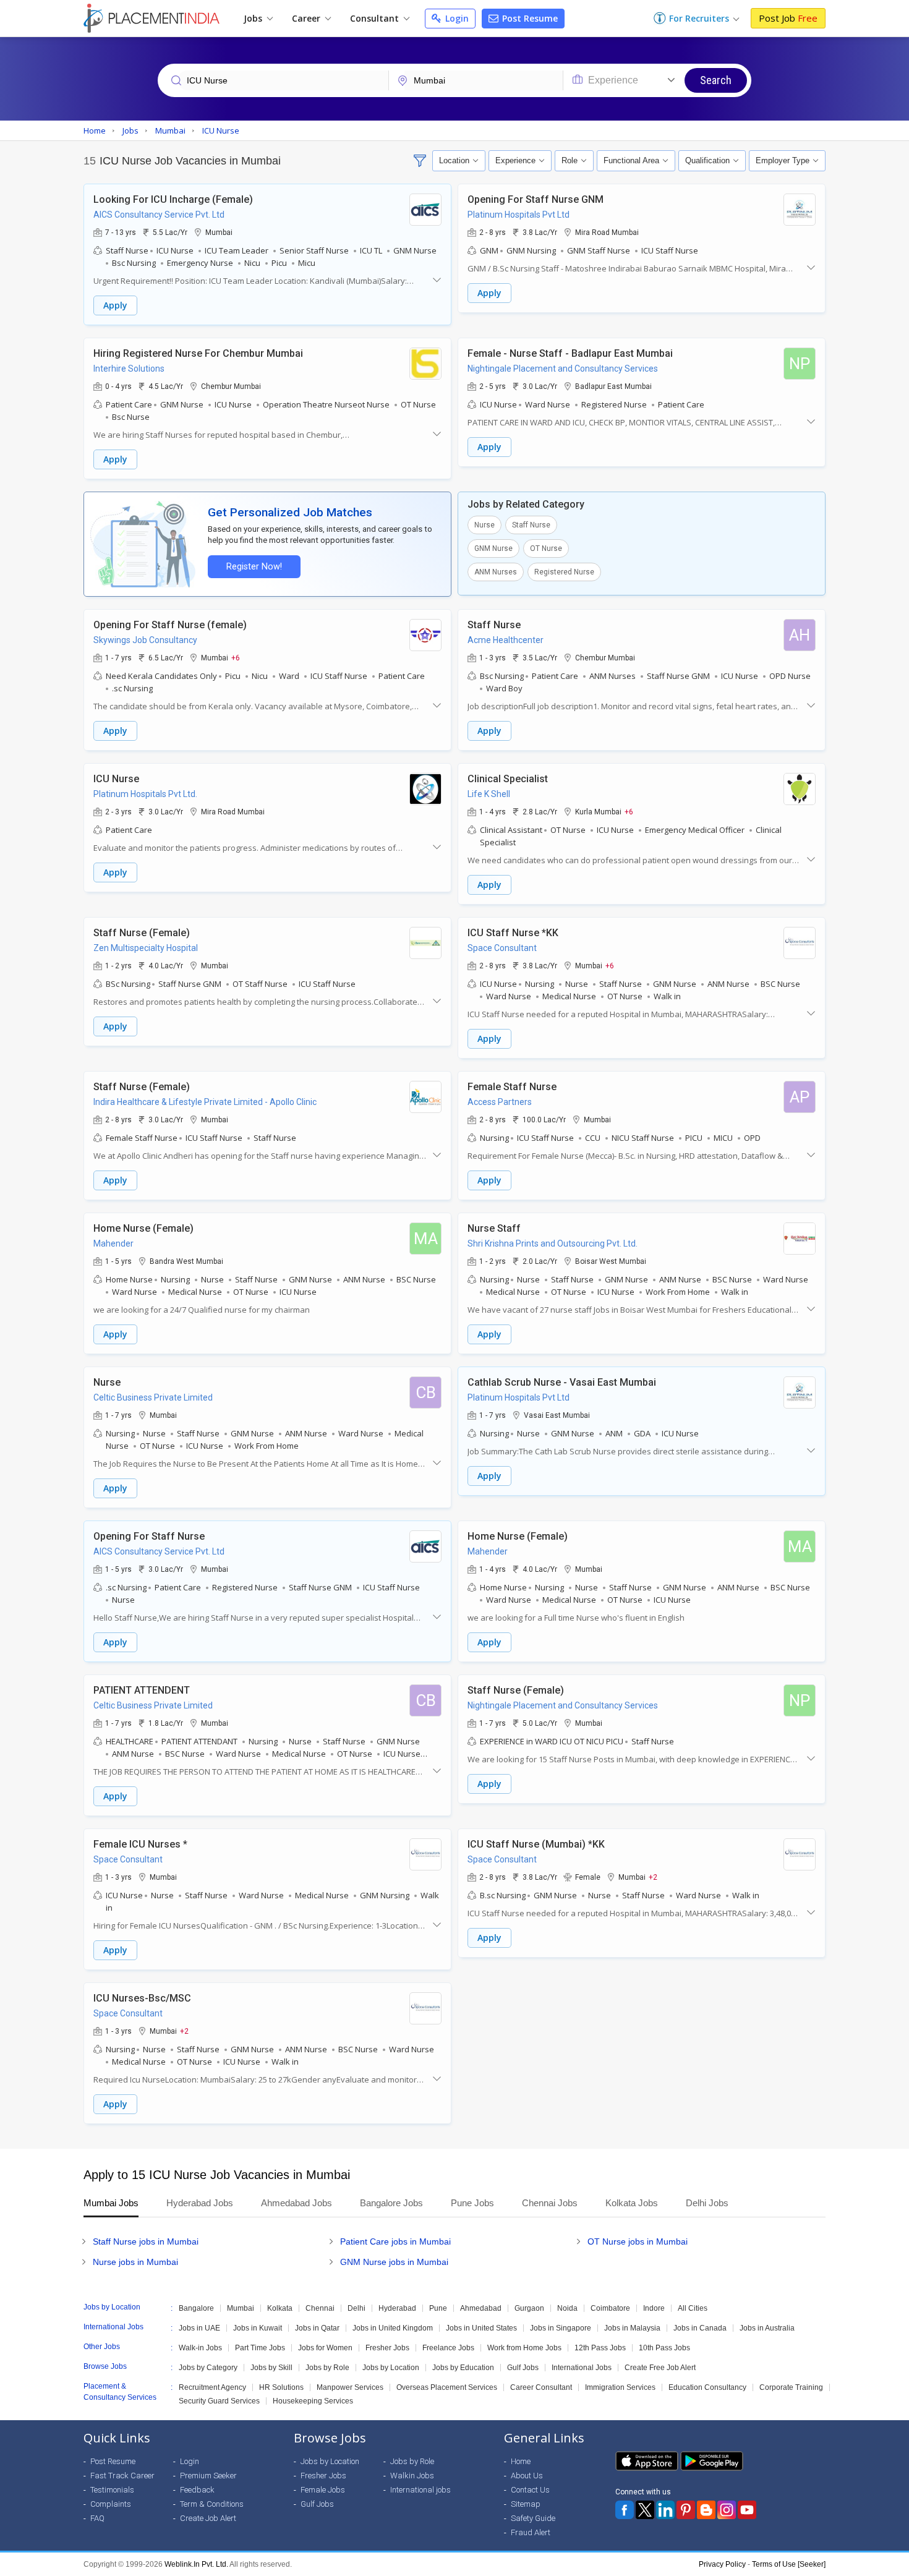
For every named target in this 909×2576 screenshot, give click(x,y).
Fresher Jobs (387, 2348)
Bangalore (196, 2308)
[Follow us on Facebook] (625, 2510)
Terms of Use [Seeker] (789, 2564)
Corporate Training (791, 2387)
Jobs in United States (481, 2328)
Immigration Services (620, 2387)
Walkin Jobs (412, 2476)
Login (456, 18)
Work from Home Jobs (524, 2348)
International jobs (420, 2490)
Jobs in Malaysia (632, 2328)
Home (521, 2461)
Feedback (197, 2490)
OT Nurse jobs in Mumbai (638, 2241)
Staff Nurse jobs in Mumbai (146, 2241)
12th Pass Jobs (600, 2348)
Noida (567, 2308)
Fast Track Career (122, 2476)
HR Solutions (281, 2387)
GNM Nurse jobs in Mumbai (394, 2262)
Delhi (356, 2308)
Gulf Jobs (523, 2368)
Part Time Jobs (260, 2348)
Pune (438, 2308)
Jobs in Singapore (561, 2328)
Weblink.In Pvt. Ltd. (196, 2564)
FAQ (97, 2518)
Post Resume (529, 18)
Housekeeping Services (313, 2401)
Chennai (320, 2308)
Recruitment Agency (212, 2387)
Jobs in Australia (767, 2328)
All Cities (693, 2308)
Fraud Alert (531, 2532)
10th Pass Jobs (664, 2348)
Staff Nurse (531, 525)
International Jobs (582, 2368)
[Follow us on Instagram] (727, 2510)
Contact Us (530, 2490)
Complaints (111, 2504)
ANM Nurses (496, 572)
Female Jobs (323, 2490)
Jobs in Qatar (317, 2328)
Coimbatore (610, 2308)
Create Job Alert (208, 2518)
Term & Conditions (212, 2504)
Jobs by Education (463, 2368)
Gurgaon (529, 2308)
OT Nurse (546, 548)
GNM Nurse (493, 548)
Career (307, 18)
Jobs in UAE (199, 2328)
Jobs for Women (325, 2348)
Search (716, 80)
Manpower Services (350, 2387)
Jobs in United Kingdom (393, 2328)
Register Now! (254, 567)
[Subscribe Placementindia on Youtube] (747, 2510)
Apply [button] (115, 305)
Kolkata (280, 2308)
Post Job (788, 18)
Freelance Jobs (448, 2348)
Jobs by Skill (271, 2368)
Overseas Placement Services (447, 2387)
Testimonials (112, 2490)
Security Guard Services (219, 2401)
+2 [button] (653, 1877)
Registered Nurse (564, 572)
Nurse (484, 525)
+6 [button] (236, 657)
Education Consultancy (707, 2387)
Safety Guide (533, 2518)
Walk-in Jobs (200, 2348)
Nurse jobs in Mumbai (135, 2262)
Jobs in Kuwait (258, 2328)
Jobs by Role (327, 2368)
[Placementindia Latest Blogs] (706, 2510)
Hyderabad (397, 2308)
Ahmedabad (481, 2308)
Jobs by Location (391, 2368)
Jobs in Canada (700, 2328)
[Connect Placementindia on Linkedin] (665, 2510)
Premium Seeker (208, 2476)
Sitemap (526, 2504)
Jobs (254, 18)
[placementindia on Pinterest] (686, 2510)
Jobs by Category (208, 2368)
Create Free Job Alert (660, 2368)
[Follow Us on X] (645, 2510)
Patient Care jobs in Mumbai (395, 2241)
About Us (527, 2476)
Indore (654, 2308)
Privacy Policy (722, 2564)
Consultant (376, 18)
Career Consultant (541, 2387)
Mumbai (241, 2308)
